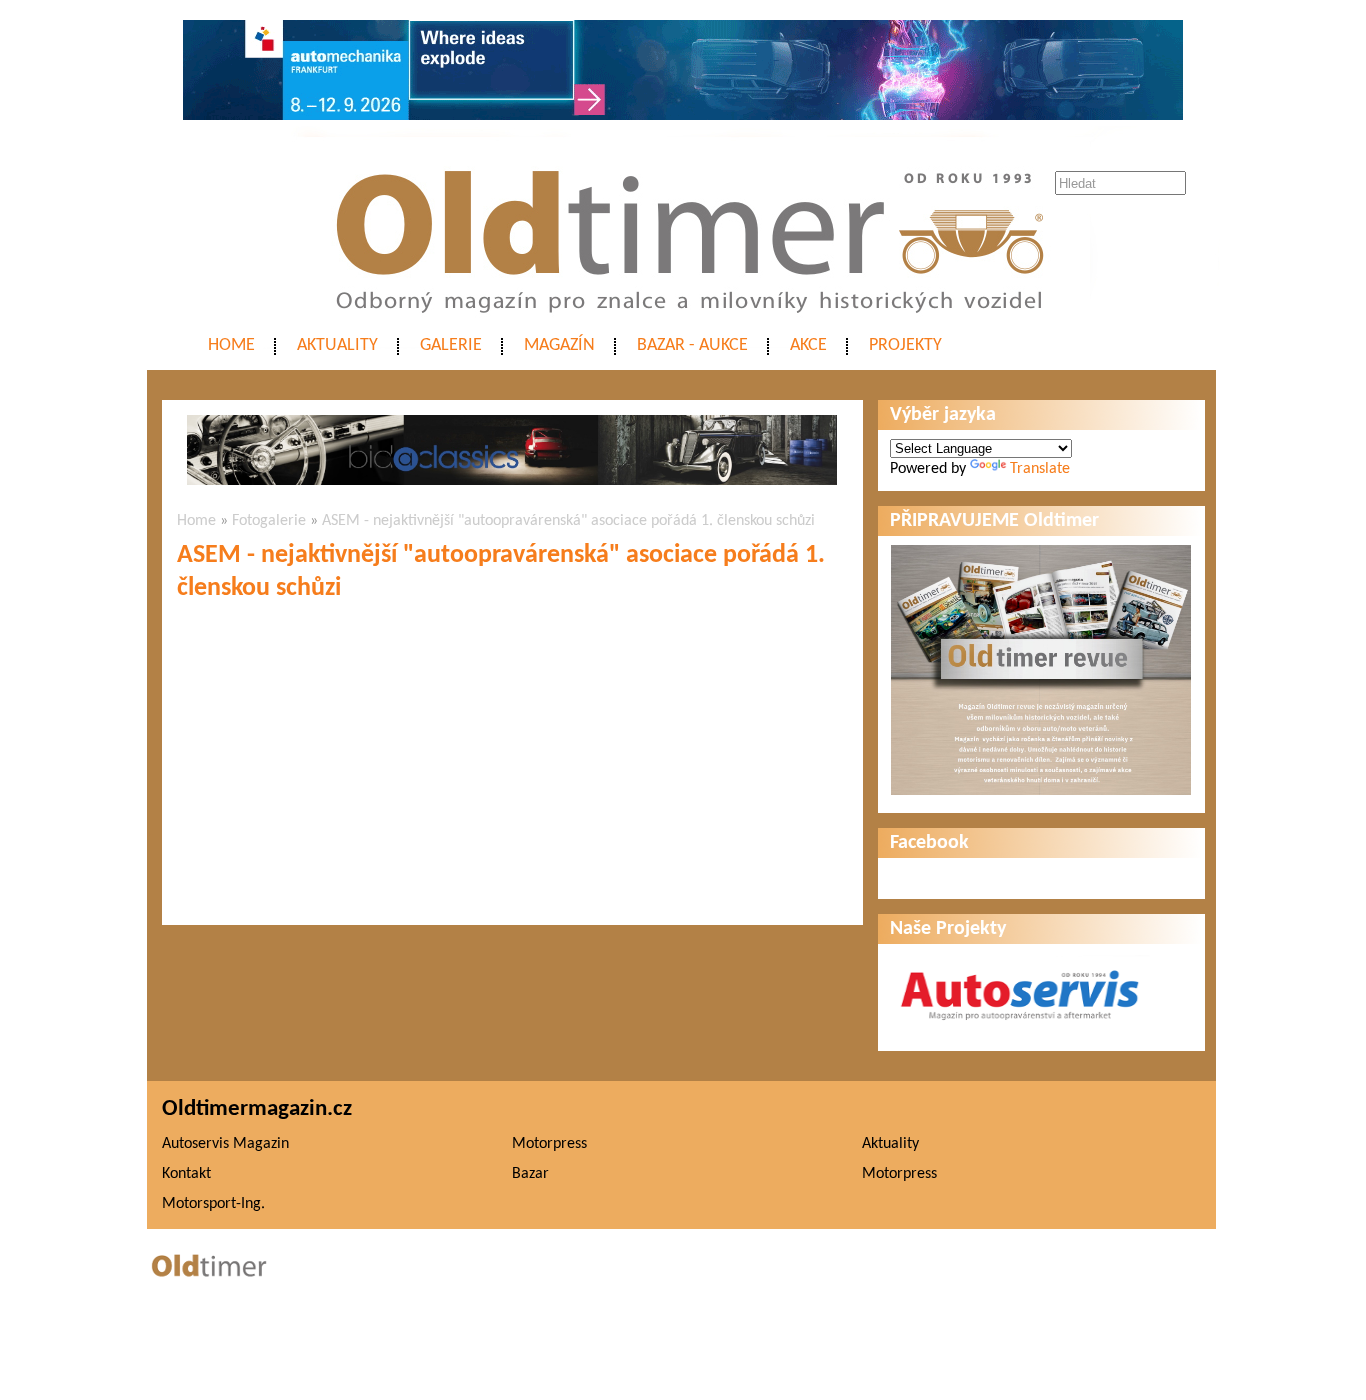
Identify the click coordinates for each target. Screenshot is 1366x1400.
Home (231, 345)
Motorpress (549, 1144)
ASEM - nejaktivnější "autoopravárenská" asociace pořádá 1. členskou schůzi (568, 521)
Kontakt (186, 1174)
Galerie (451, 345)
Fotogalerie (269, 521)
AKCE (808, 345)
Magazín (559, 345)
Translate (1040, 469)
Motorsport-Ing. (213, 1204)
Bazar (530, 1174)
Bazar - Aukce (692, 345)
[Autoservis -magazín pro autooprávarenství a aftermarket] (1020, 1029)
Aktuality (337, 345)
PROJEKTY (905, 345)
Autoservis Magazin (225, 1144)
